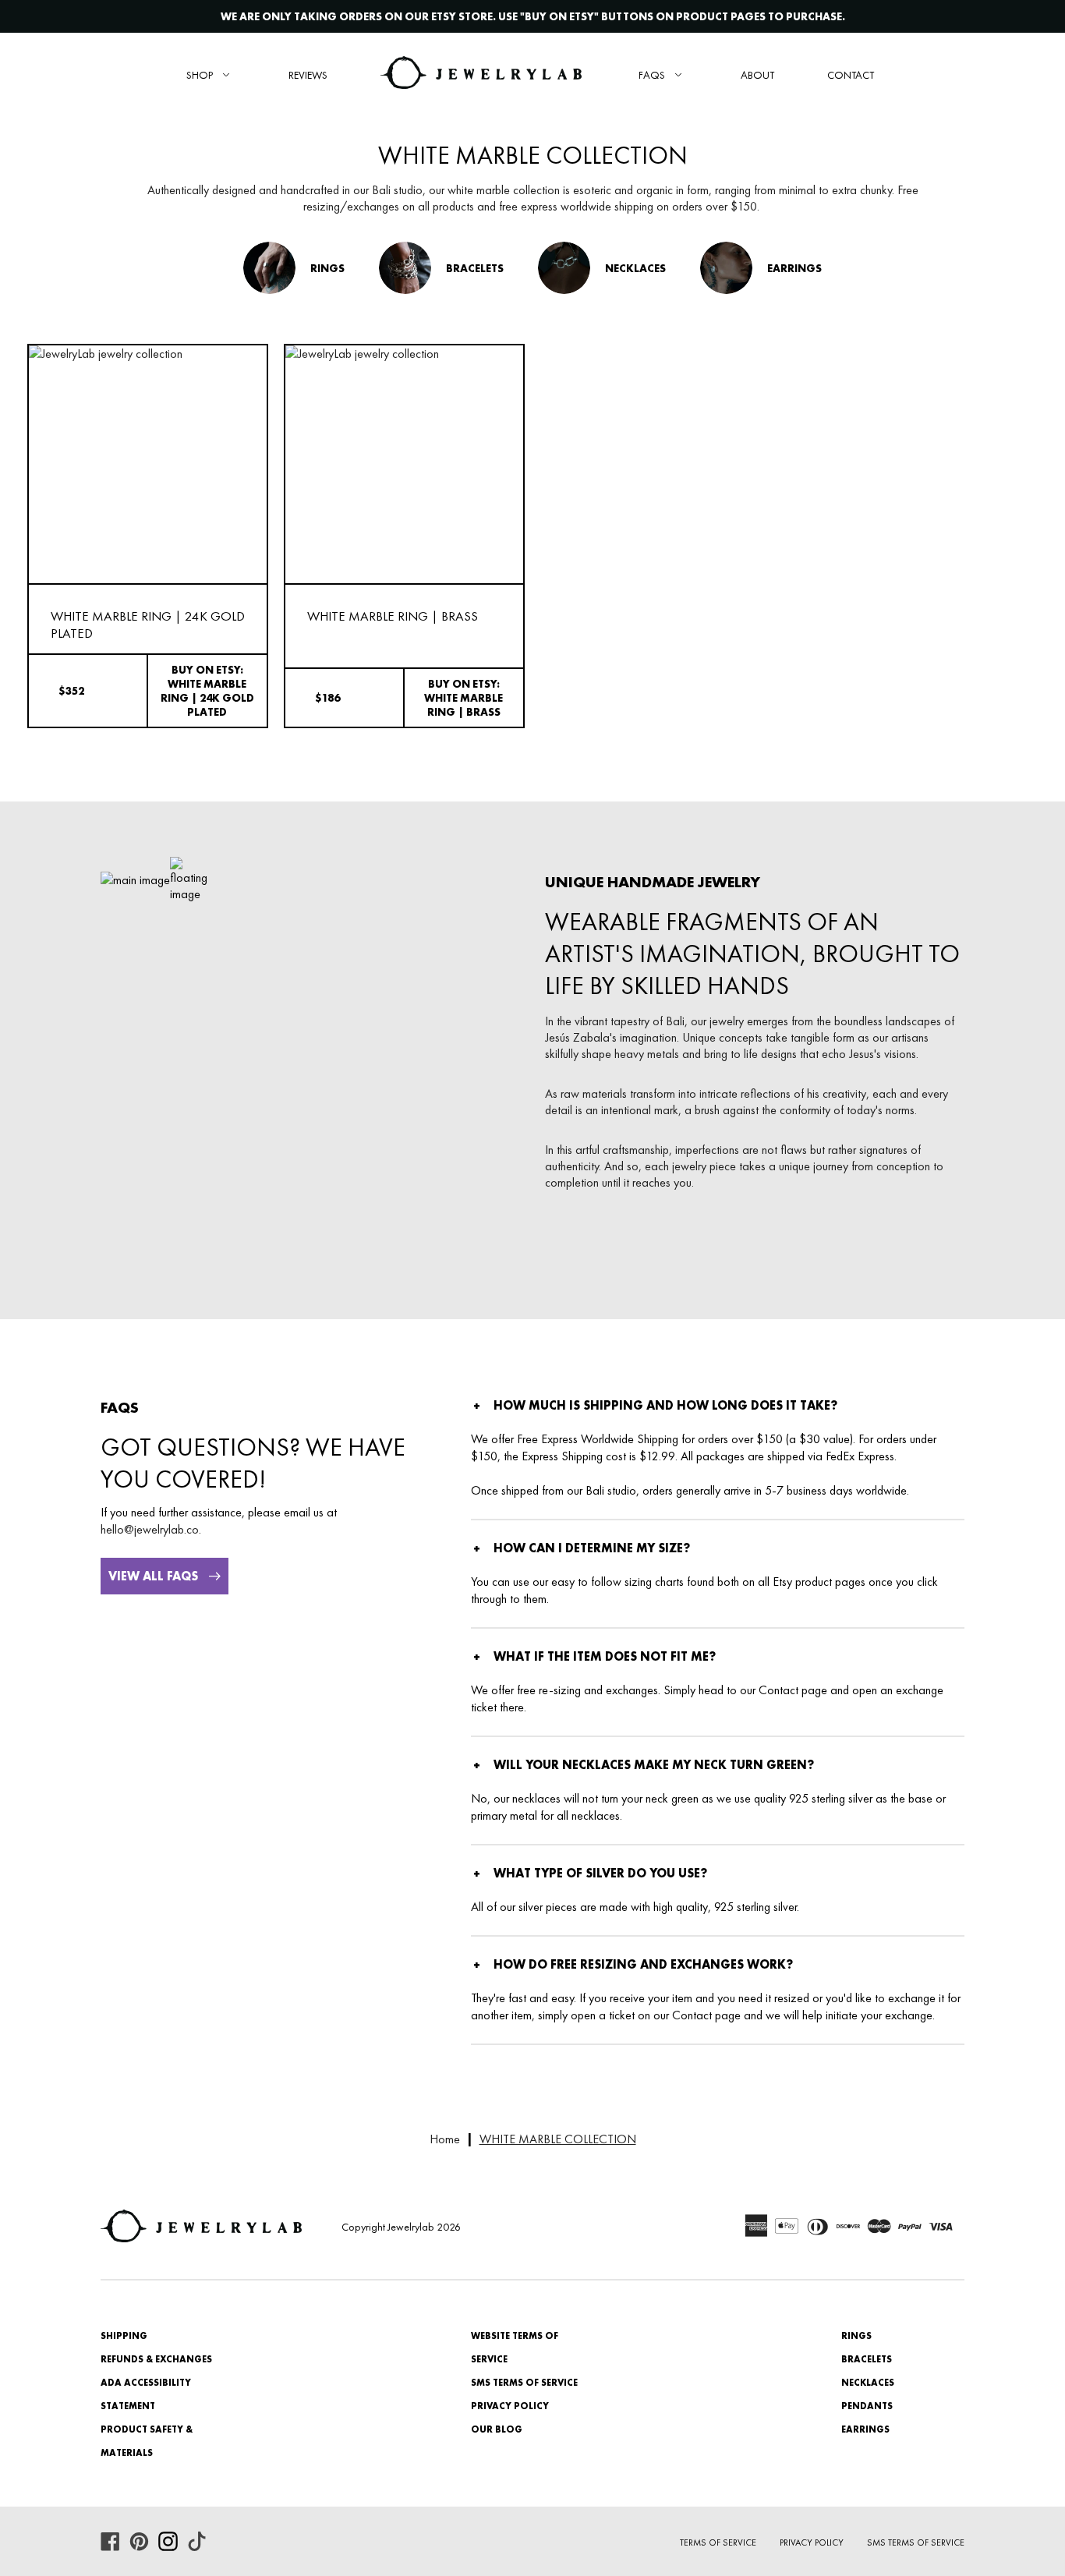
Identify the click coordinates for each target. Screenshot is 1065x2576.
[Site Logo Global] (481, 74)
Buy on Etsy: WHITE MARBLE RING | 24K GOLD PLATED (207, 691)
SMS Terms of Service (524, 2383)
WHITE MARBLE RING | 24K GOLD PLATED (148, 625)
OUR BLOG (497, 2429)
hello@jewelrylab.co (150, 1529)
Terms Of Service (718, 2542)
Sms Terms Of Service (916, 2542)
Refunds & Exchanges (156, 2359)
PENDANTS (867, 2406)
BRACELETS (867, 2359)
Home (445, 2139)
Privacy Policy (510, 2406)
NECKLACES (868, 2383)
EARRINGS (865, 2429)
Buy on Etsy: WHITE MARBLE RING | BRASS (464, 698)
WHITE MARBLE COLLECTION (558, 2139)
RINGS (856, 2336)
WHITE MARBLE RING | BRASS (393, 616)
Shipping (124, 2336)
